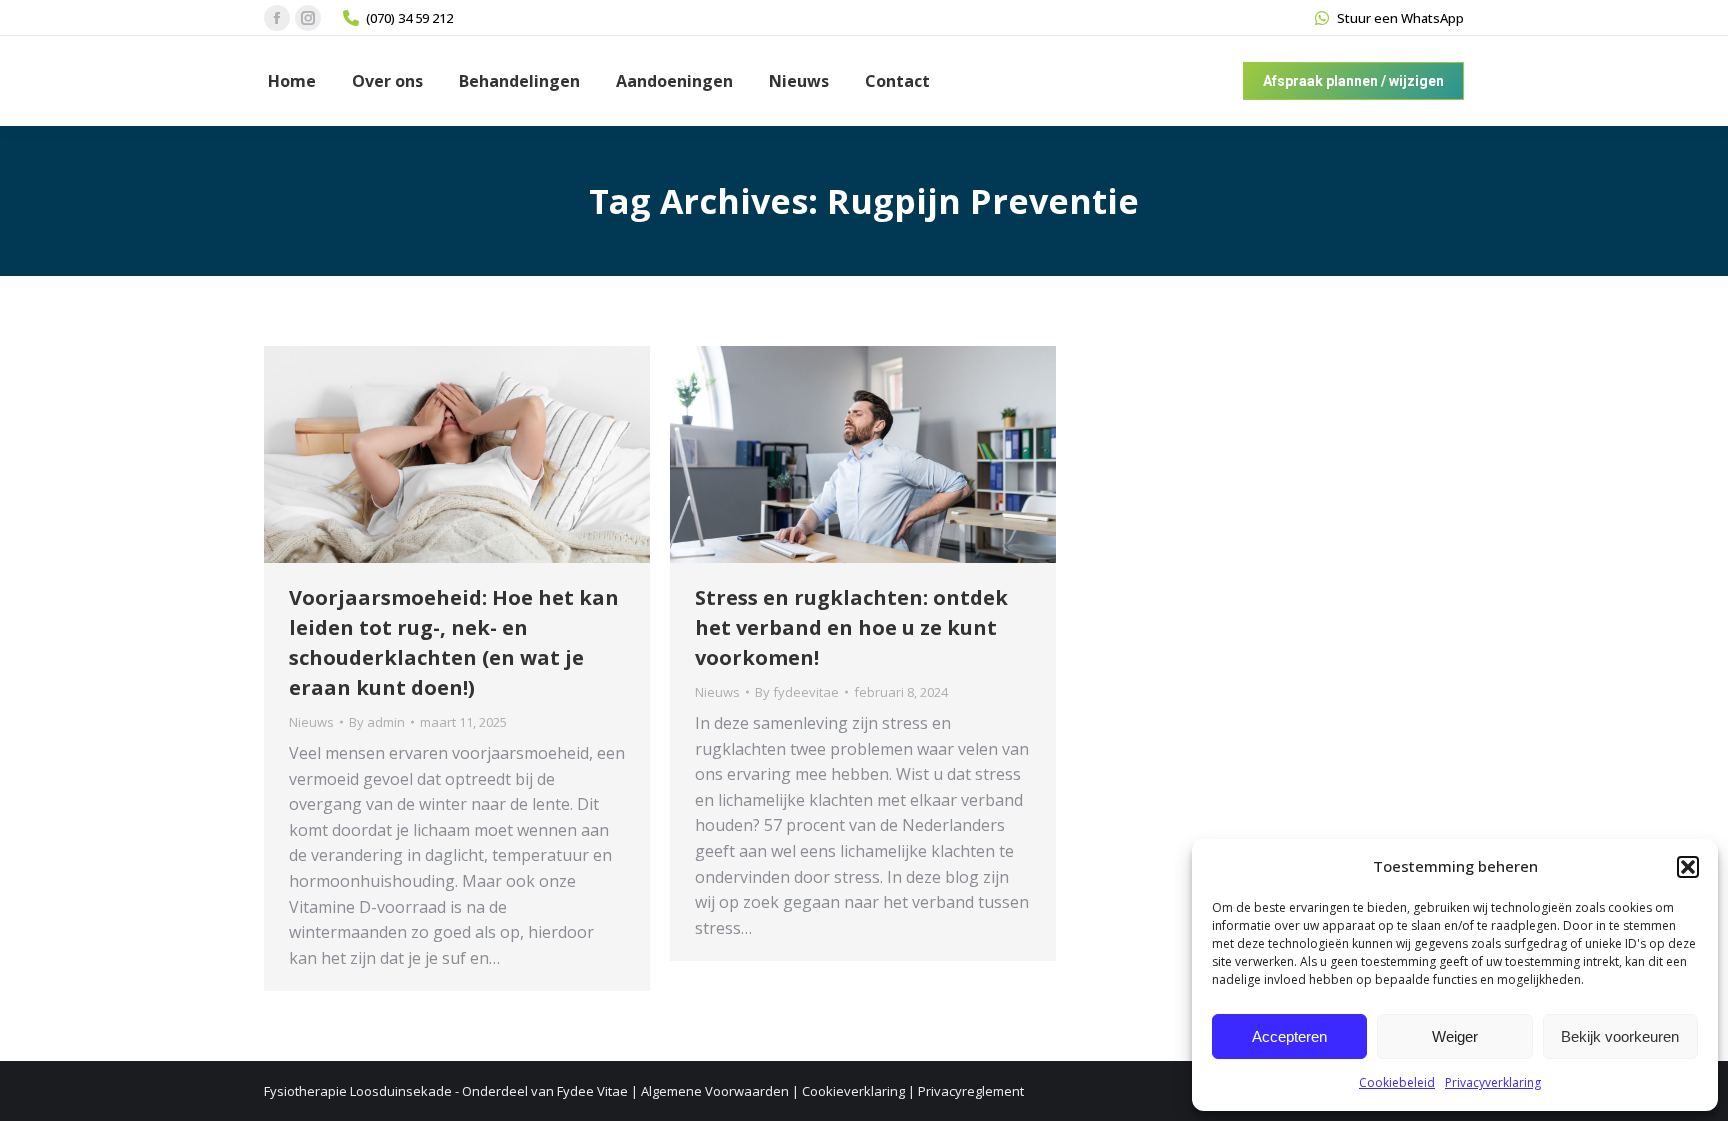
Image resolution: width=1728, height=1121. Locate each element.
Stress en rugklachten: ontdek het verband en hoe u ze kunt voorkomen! (851, 627)
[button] (1688, 867)
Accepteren (1289, 1036)
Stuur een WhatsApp (1400, 18)
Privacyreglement (971, 1091)
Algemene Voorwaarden (715, 1091)
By (377, 722)
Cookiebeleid (1397, 1082)
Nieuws (311, 722)
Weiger (1455, 1036)
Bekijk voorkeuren (1620, 1036)
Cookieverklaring (853, 1091)
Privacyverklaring (1493, 1082)
